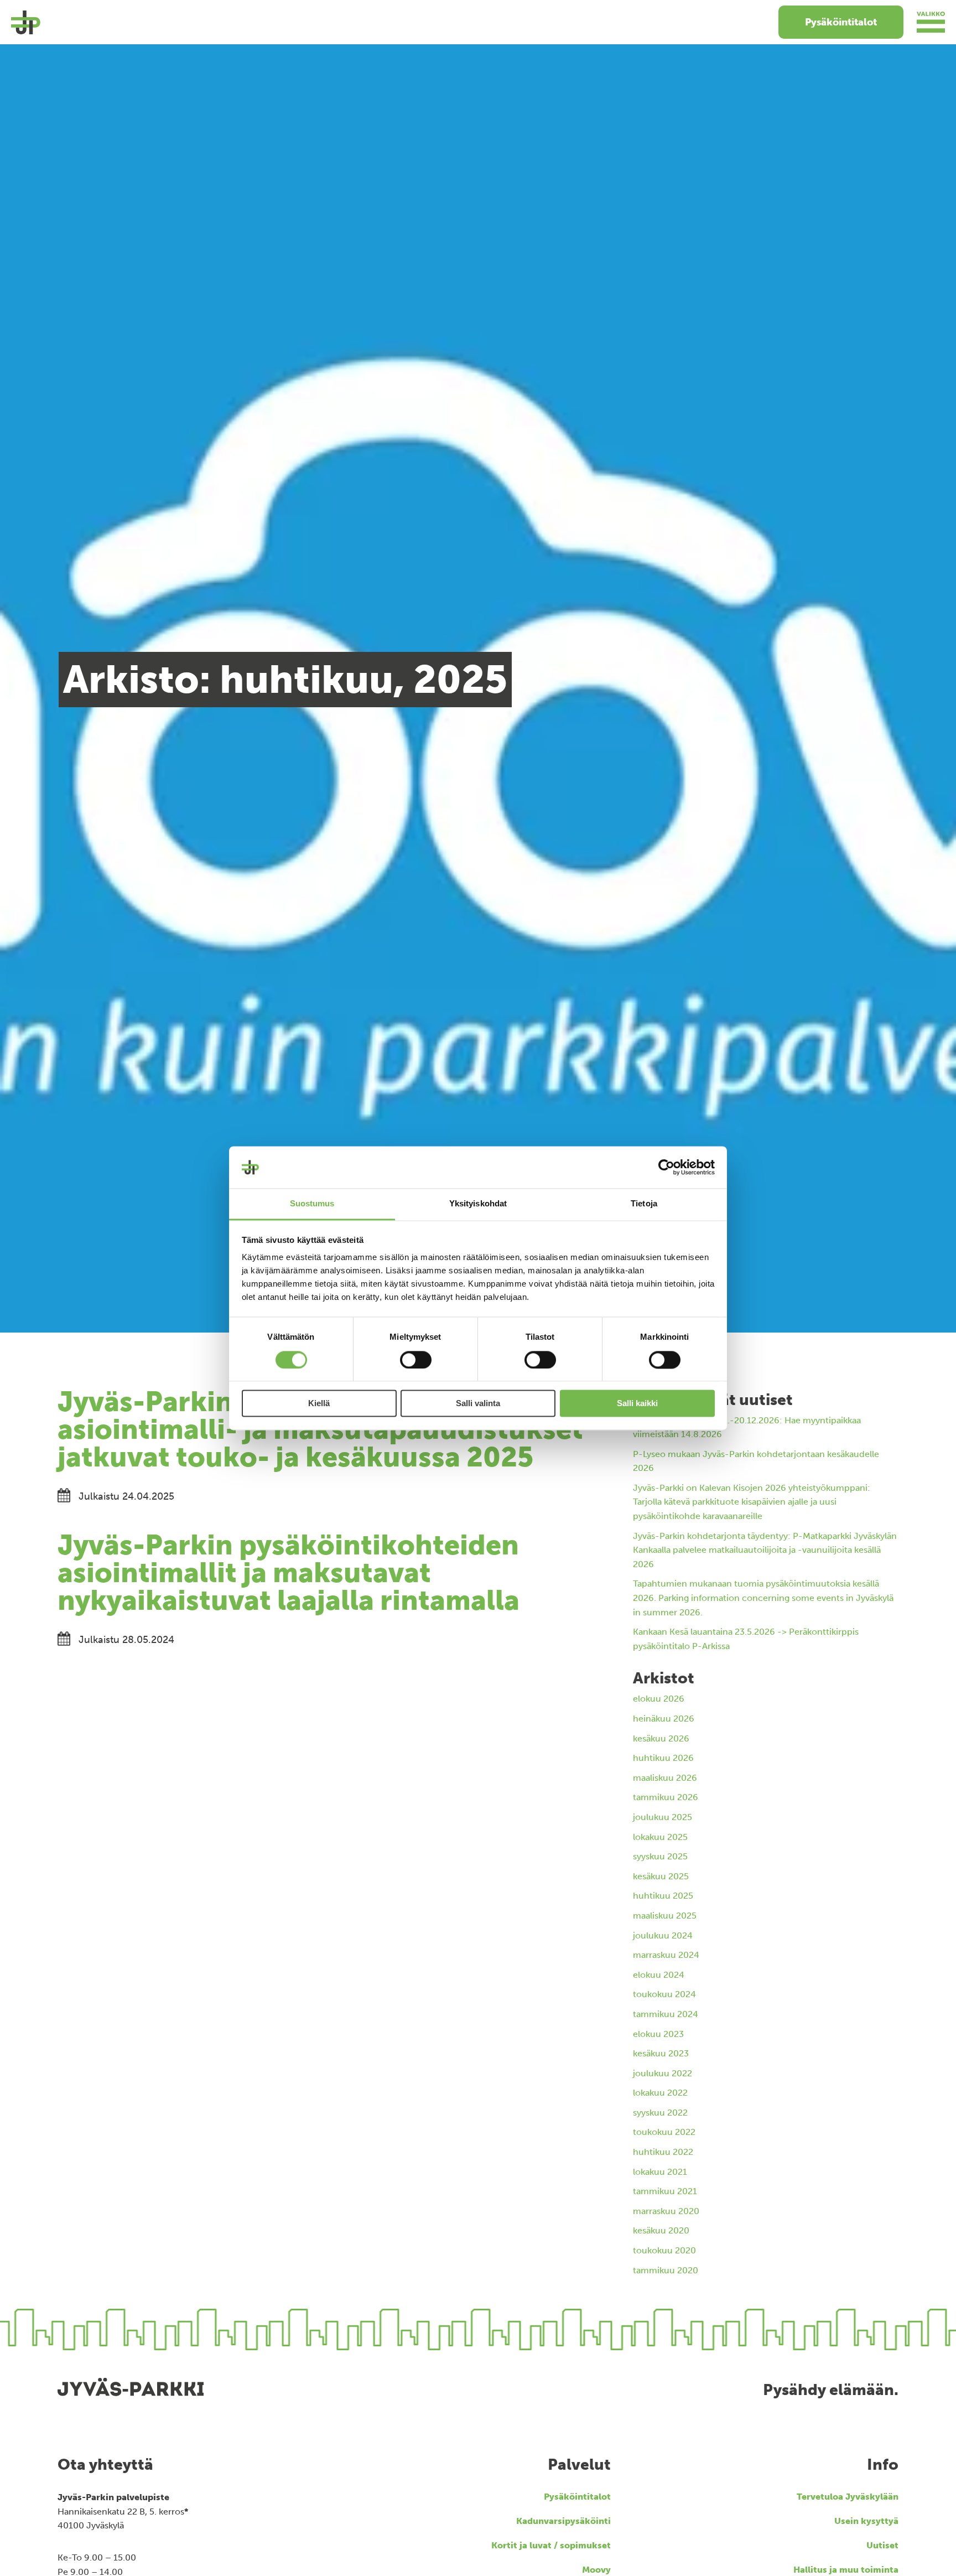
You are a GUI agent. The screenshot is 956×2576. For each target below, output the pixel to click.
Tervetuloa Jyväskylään (848, 2497)
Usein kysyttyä (866, 2521)
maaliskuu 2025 (665, 1916)
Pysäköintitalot (841, 22)
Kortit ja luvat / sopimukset (551, 2545)
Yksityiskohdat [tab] (478, 1204)
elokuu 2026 (659, 1699)
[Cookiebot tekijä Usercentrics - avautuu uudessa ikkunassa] (666, 1167)
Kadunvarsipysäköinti (563, 2521)
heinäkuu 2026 (664, 1719)
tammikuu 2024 (666, 2014)
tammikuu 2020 (666, 2270)
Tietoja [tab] (644, 1204)
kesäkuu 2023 (661, 2053)
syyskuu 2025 (660, 1856)
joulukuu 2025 (663, 1817)
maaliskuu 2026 (665, 1778)
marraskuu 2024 (666, 1955)
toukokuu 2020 (664, 2250)
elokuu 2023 (658, 2034)
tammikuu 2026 (666, 1797)
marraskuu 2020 (666, 2211)
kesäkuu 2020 (661, 2230)
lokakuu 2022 (660, 2093)
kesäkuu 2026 (661, 1738)
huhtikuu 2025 (663, 1896)
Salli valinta (478, 1404)
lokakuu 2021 (660, 2172)
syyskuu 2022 (660, 2113)
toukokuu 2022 (664, 2132)
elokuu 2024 (659, 1975)
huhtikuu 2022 (663, 2152)
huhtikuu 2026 (663, 1758)
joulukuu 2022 (663, 2073)
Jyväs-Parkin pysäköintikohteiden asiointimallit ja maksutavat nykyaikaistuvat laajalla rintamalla (289, 1573)
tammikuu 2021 (665, 2191)
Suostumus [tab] (312, 1204)
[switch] (416, 1360)
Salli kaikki (637, 1404)
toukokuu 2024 (664, 1994)
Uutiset (882, 2545)
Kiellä (319, 1404)
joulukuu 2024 (663, 1935)
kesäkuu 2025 (661, 1876)
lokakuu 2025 (660, 1837)
